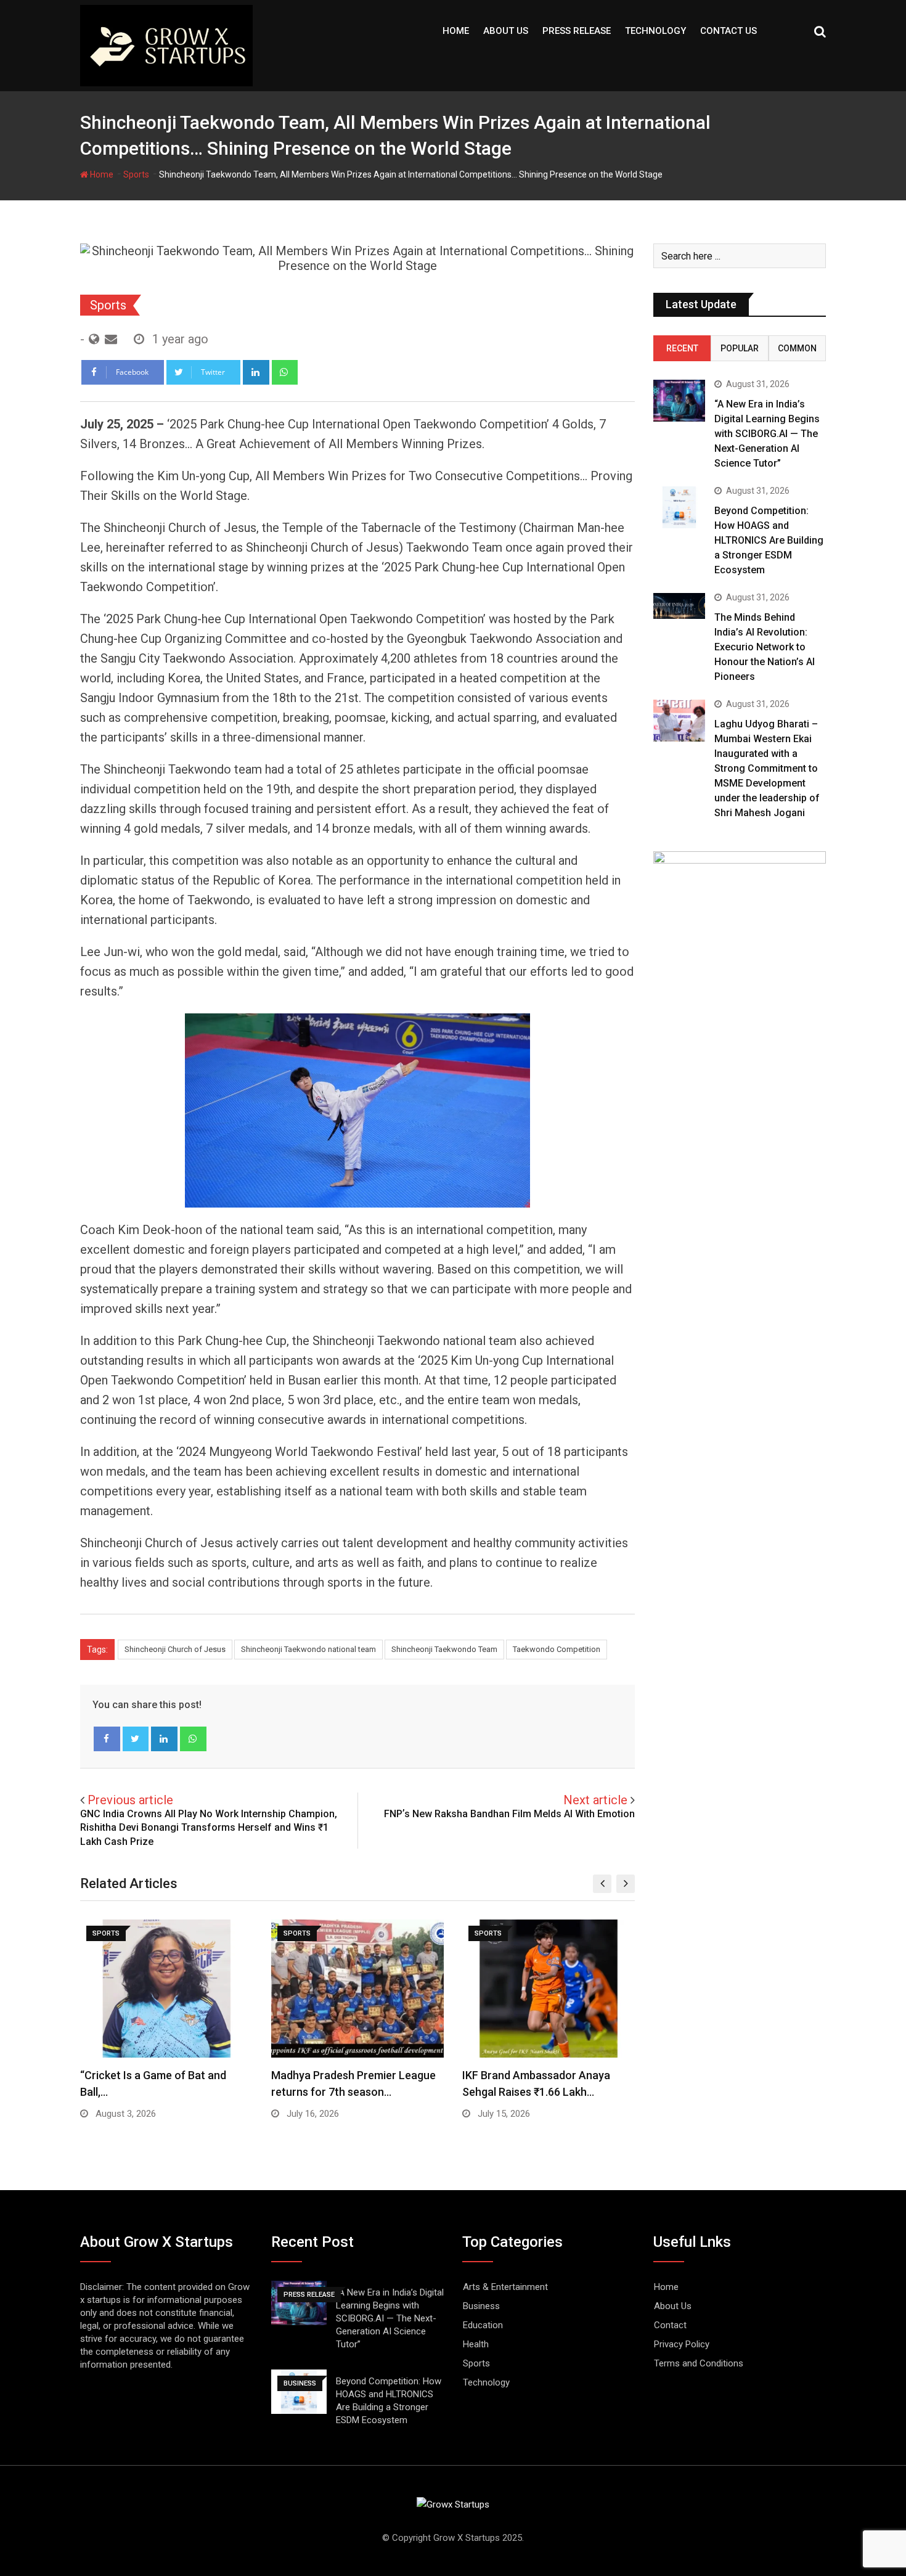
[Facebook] (107, 1739)
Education (483, 2325)
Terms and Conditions (699, 2363)
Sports (136, 174)
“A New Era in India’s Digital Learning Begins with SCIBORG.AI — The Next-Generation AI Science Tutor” (767, 434)
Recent (682, 348)
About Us (506, 31)
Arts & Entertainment (505, 2287)
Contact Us (728, 31)
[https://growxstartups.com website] (94, 339)
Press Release (577, 31)
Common (797, 348)
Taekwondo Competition (557, 1649)
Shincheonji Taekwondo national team (308, 1649)
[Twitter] (136, 1739)
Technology (655, 31)
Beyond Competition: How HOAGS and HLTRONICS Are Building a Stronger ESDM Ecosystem (769, 540)
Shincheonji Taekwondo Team (444, 1649)
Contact (670, 2325)
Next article (595, 1800)
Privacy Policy (682, 2344)
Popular (740, 348)
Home (456, 31)
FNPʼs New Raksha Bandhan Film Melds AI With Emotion (509, 1814)
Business (481, 2306)
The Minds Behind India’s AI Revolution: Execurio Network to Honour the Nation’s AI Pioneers (765, 647)
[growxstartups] (111, 339)
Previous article (130, 1800)
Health (476, 2344)
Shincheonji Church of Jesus (175, 1649)
